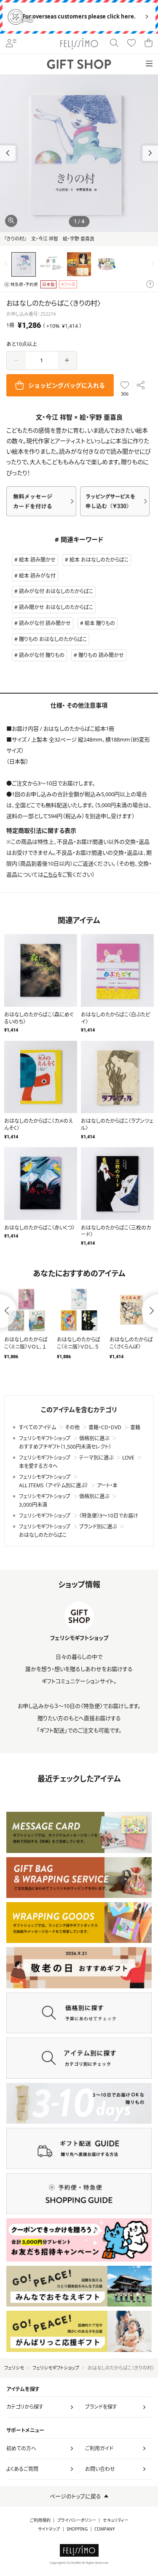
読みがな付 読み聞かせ (45, 623)
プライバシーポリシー (77, 2520)
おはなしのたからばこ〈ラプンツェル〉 (117, 1124)
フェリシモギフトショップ (56, 2368)
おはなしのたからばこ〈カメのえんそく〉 (39, 1124)
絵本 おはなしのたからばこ (99, 560)
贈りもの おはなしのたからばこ (53, 639)
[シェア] (141, 385)
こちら (50, 874)
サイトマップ (49, 2529)
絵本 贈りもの (100, 623)
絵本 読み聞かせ (37, 560)
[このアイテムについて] (150, 285)
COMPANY (105, 2529)
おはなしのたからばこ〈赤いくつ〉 (39, 1228)
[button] (150, 153)
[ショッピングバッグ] (149, 44)
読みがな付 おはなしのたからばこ (56, 591)
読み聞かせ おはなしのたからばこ (56, 607)
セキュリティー (116, 2520)
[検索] (114, 44)
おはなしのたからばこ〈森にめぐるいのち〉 (39, 1018)
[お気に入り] (132, 44)
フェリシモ (14, 2368)
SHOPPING (77, 2529)
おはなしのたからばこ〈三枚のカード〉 (116, 1231)
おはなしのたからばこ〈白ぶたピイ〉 (115, 1018)
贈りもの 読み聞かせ (101, 655)
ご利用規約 (40, 2520)
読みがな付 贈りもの (42, 655)
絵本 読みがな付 (37, 576)
